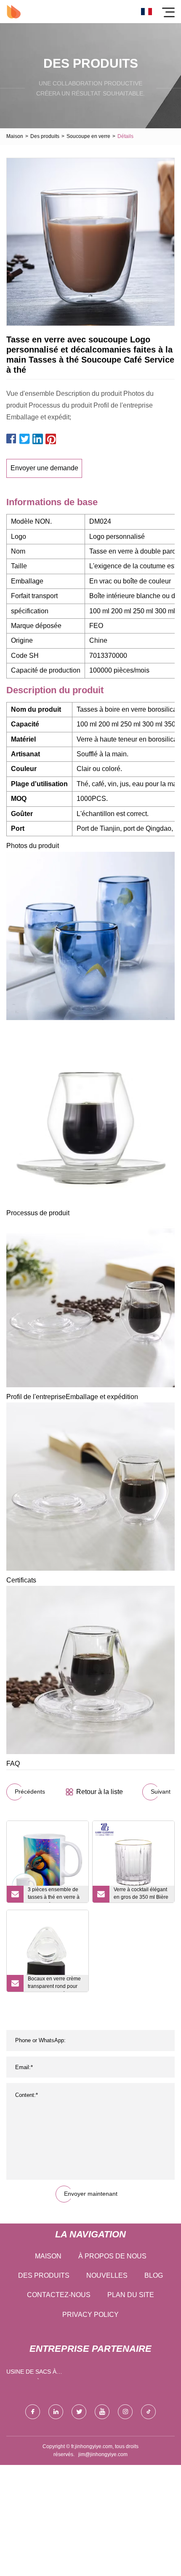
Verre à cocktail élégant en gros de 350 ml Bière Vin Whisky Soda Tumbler (141, 1895)
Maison (15, 136)
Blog (154, 2275)
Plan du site (131, 2295)
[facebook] (33, 2412)
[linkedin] (56, 2412)
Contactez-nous (59, 2295)
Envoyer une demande (44, 468)
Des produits (45, 136)
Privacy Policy (90, 2315)
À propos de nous (112, 2256)
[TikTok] (148, 2412)
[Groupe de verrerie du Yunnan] (14, 12)
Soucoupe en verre (88, 136)
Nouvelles (107, 2275)
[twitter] (79, 2412)
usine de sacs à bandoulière (31, 2373)
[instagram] (125, 2412)
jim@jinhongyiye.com (103, 2454)
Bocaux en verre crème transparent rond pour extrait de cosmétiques (54, 1984)
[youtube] (102, 2412)
